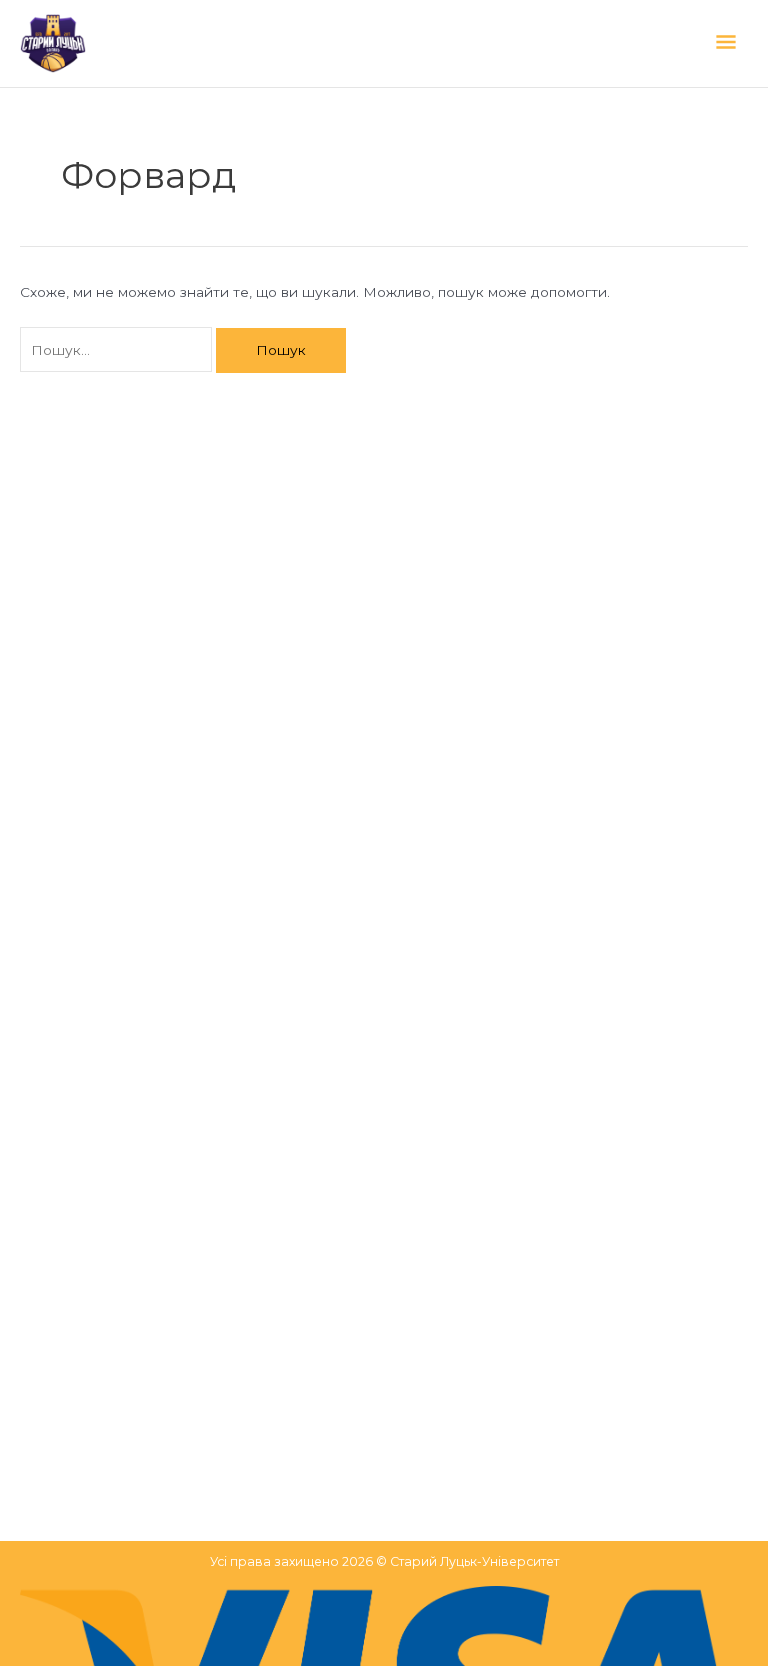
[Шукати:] (118, 350)
